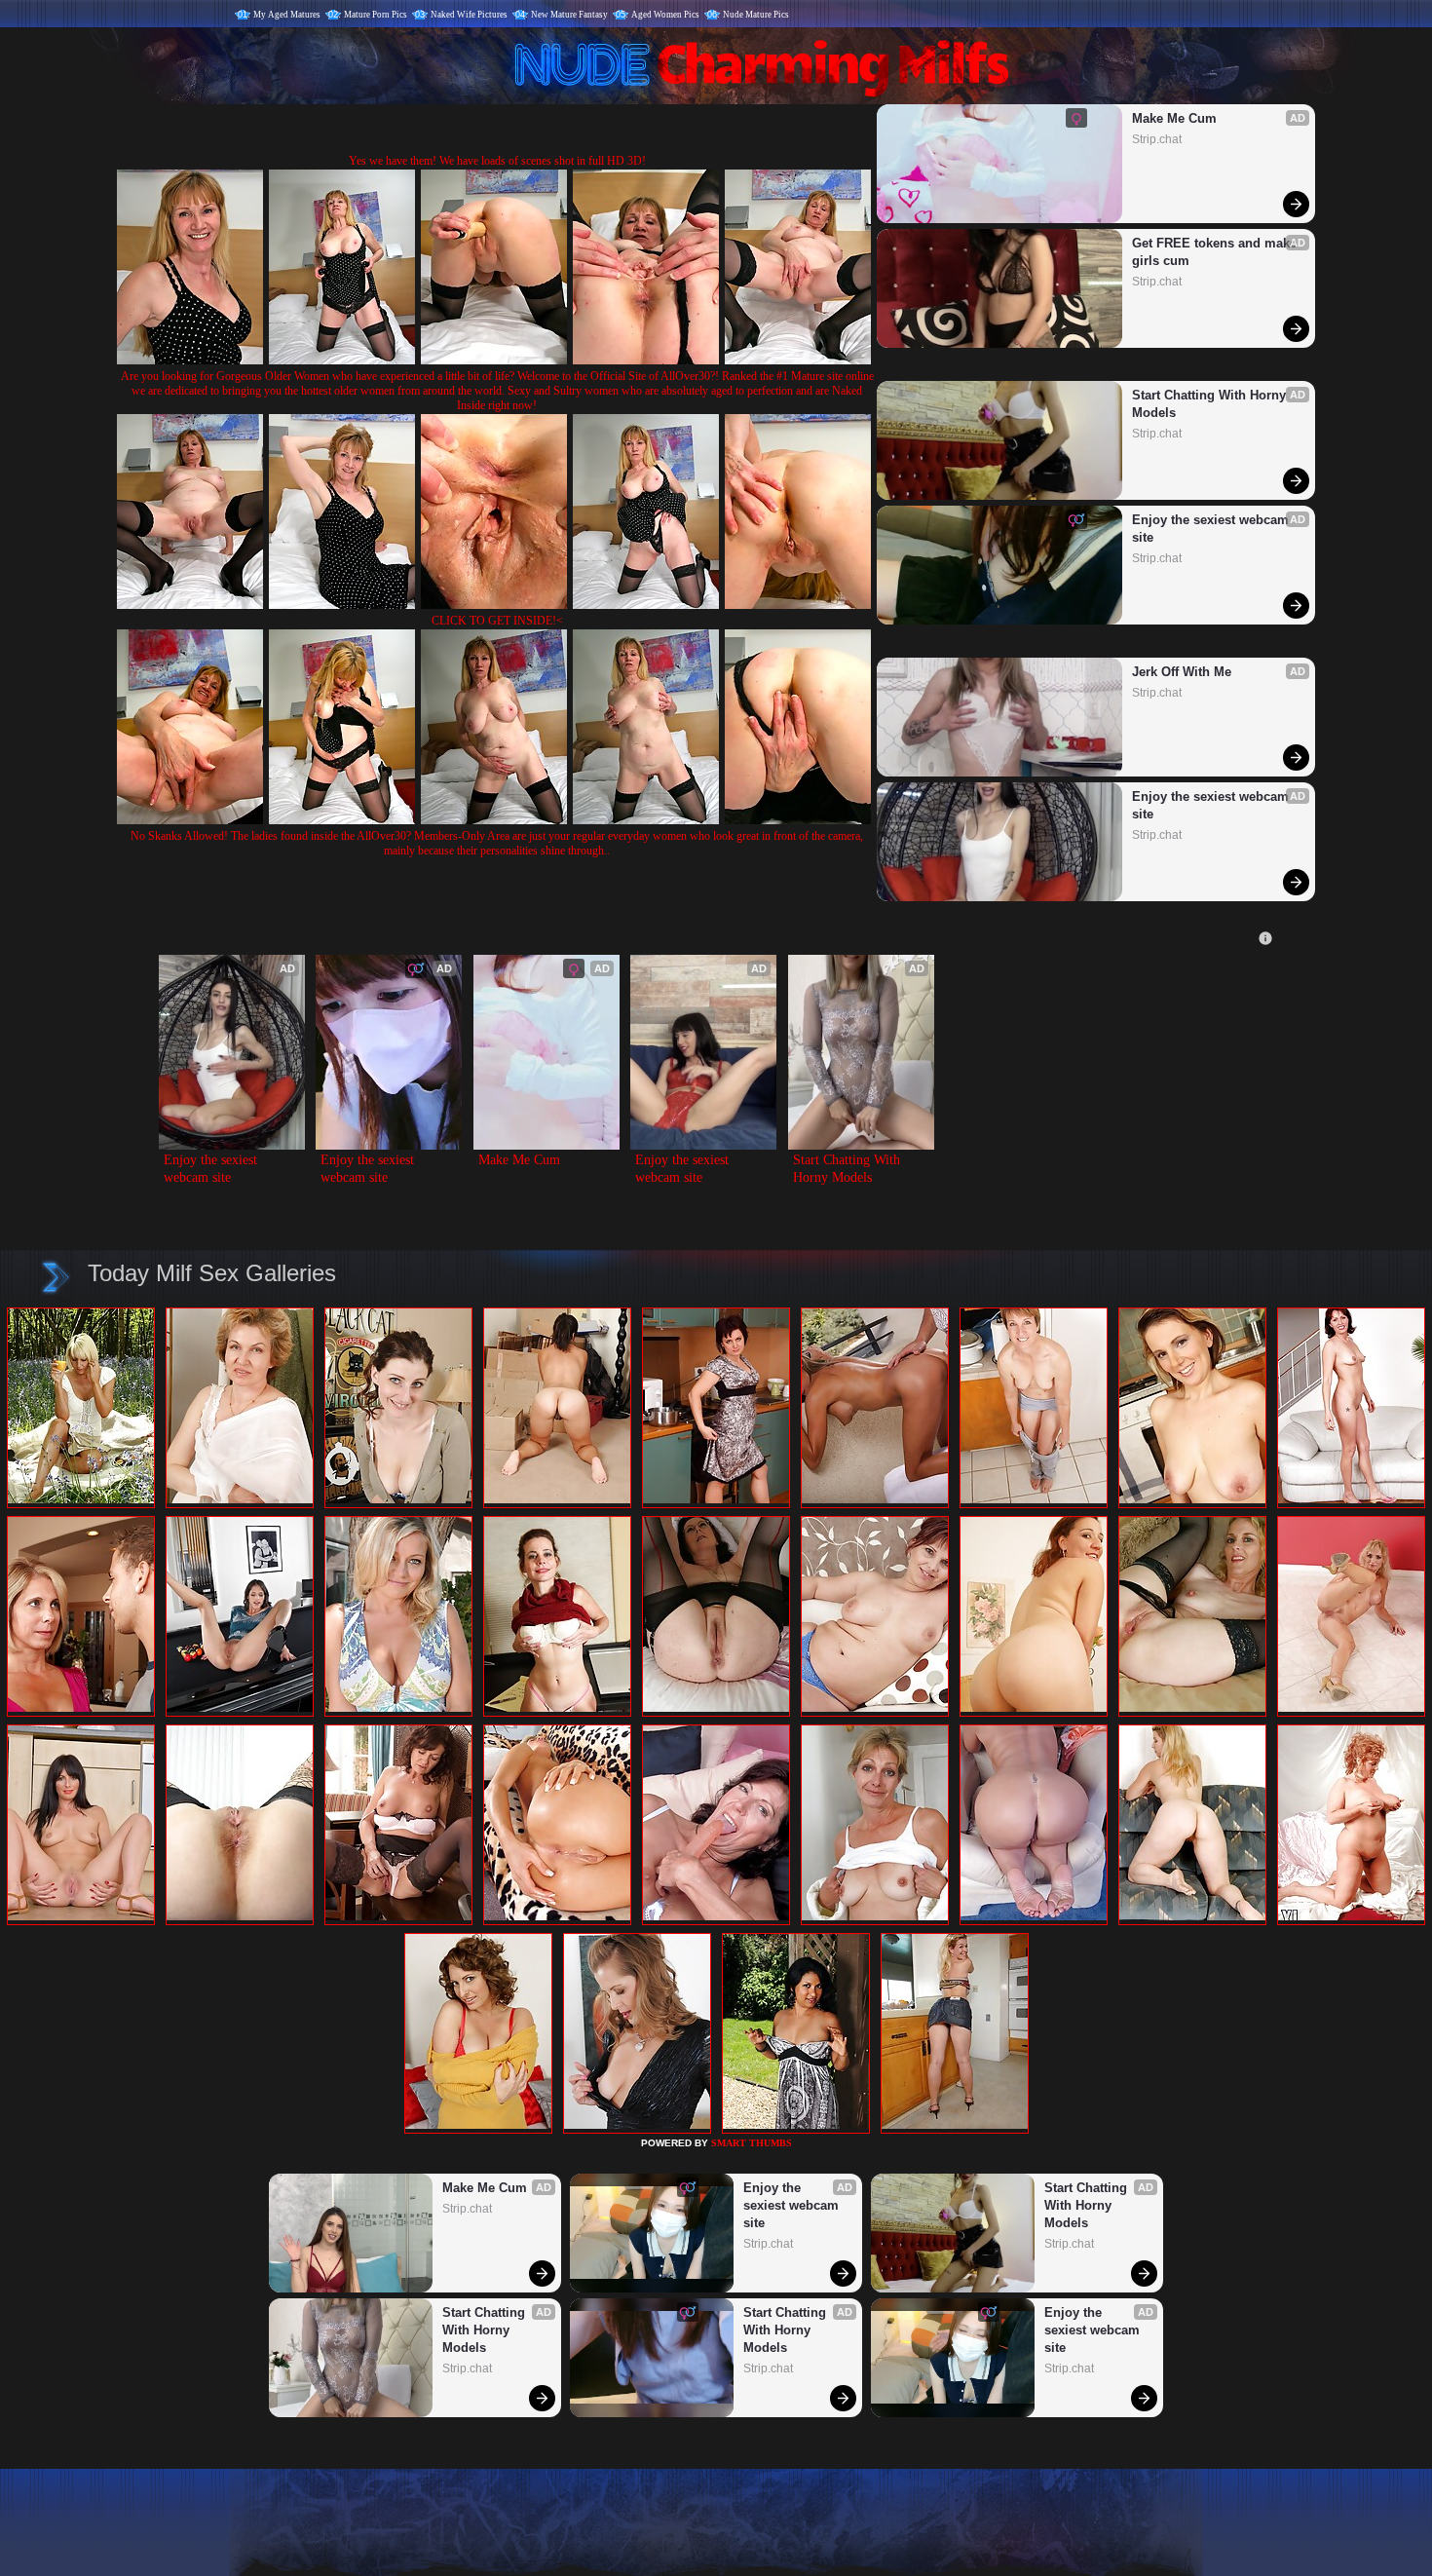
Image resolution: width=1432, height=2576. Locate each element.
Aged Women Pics (665, 15)
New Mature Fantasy (569, 15)
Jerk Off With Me (1182, 672)
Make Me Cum (1174, 118)
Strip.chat (1157, 139)
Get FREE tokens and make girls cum (1215, 252)
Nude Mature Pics (756, 15)
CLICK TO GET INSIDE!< (497, 621)
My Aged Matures (287, 15)
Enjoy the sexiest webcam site (1212, 529)
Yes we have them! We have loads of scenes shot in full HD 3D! (497, 161)
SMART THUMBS (752, 2143)
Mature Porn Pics (376, 15)
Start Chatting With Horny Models (1211, 404)
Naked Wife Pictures (469, 15)
